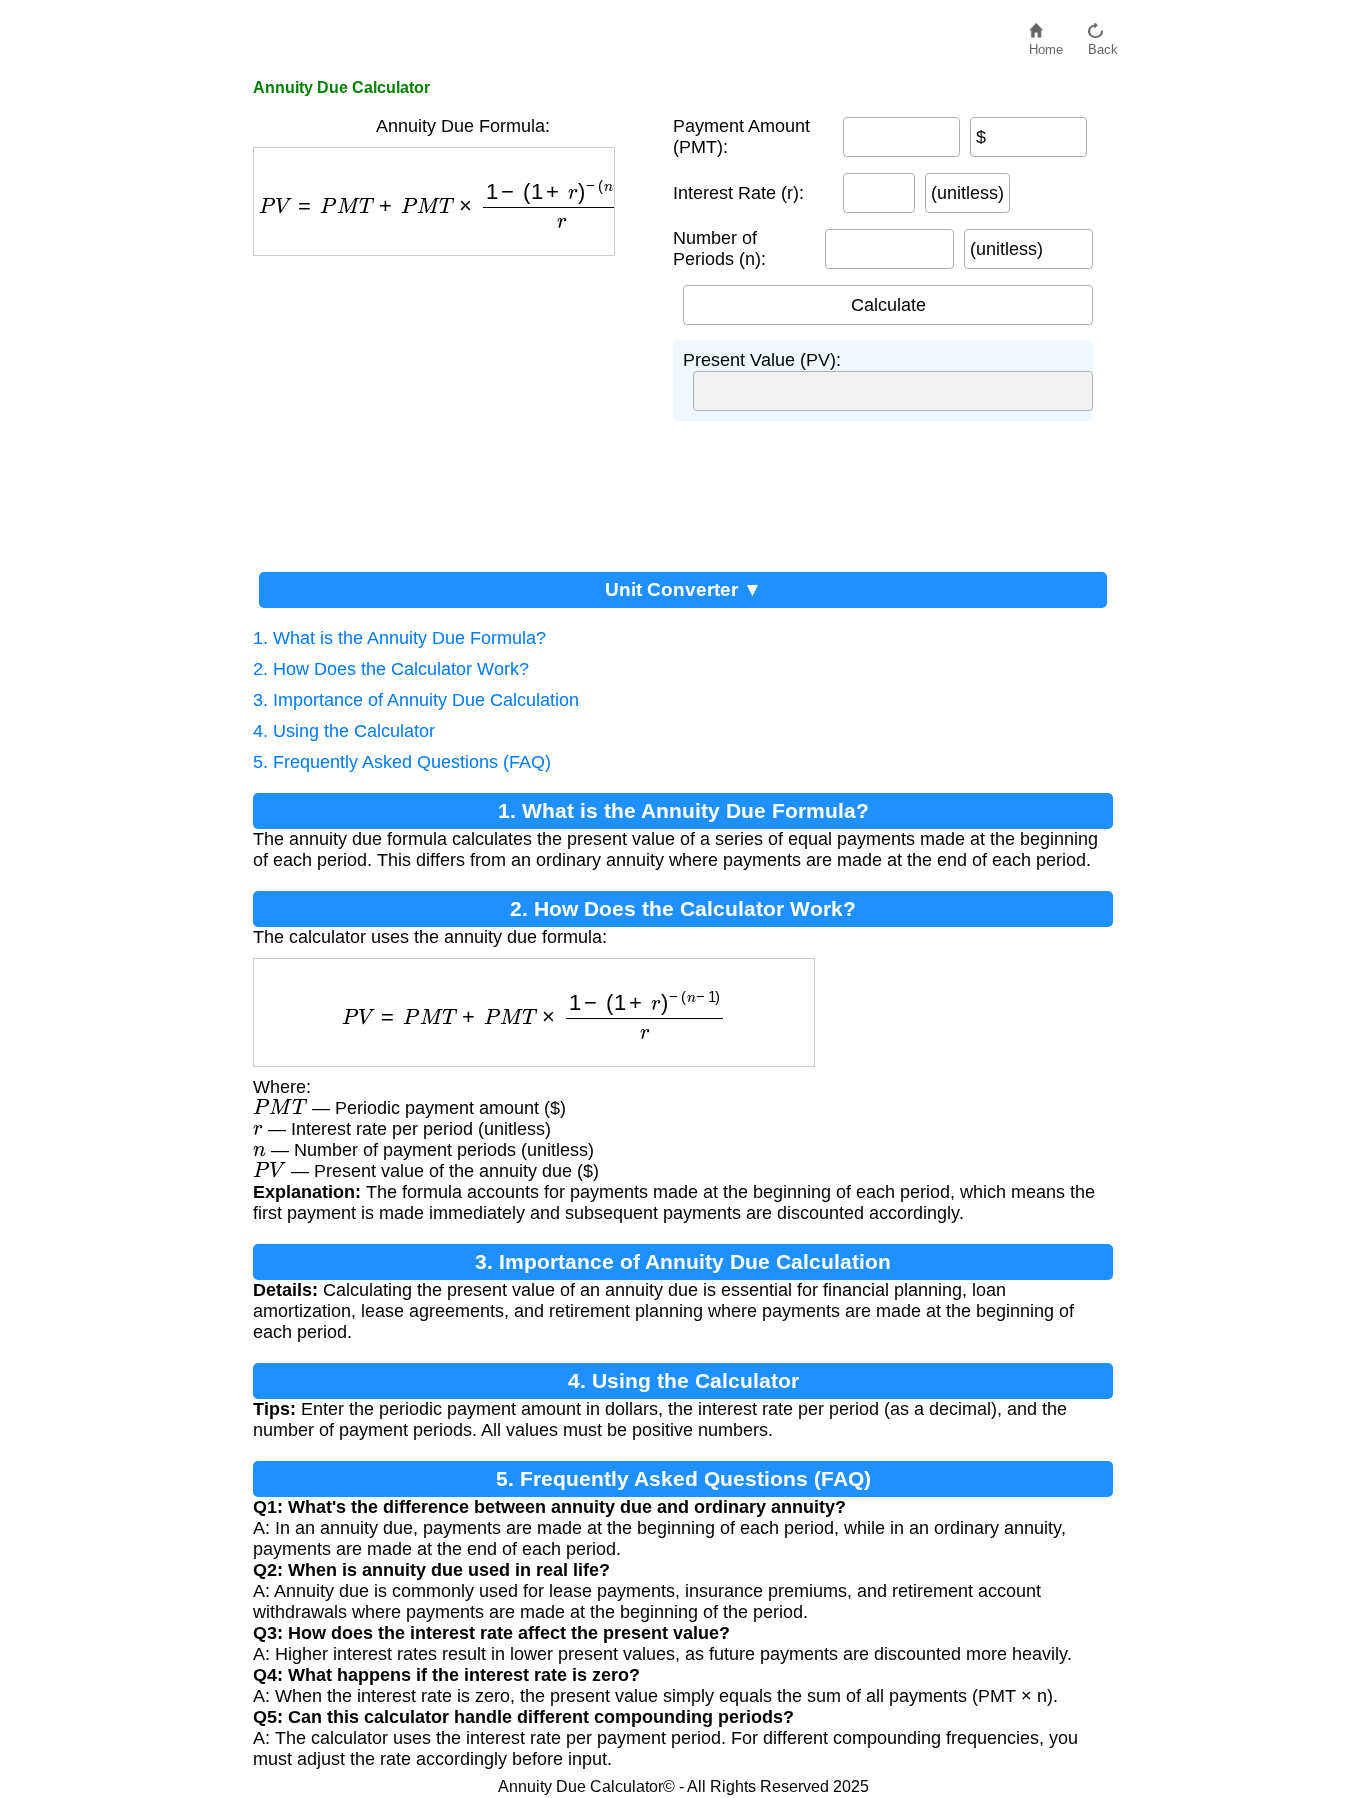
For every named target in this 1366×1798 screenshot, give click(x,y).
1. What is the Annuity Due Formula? (399, 638)
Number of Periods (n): (719, 248)
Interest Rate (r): (738, 193)
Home (1046, 44)
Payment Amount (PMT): (741, 136)
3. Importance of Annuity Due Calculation (416, 700)
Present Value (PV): (762, 360)
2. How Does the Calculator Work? (391, 669)
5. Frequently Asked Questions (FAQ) (402, 762)
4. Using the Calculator (344, 731)
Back (1103, 44)
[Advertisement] (453, 406)
